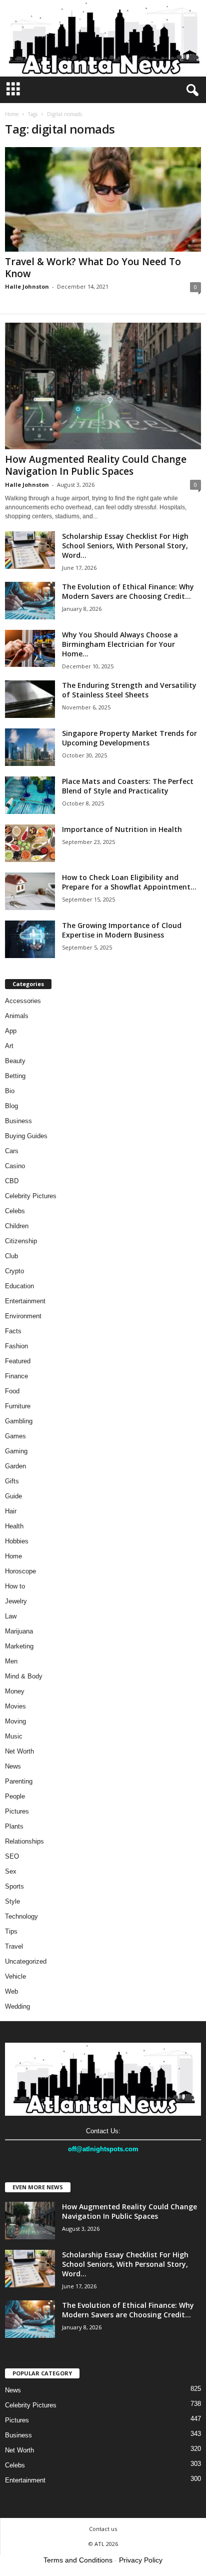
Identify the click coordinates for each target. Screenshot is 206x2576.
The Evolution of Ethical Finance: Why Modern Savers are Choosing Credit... (128, 591)
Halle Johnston (27, 286)
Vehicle (15, 1976)
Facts (13, 1331)
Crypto (14, 1271)
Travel (14, 1946)
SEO (12, 1856)
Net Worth (19, 1751)
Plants (14, 1826)
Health (14, 1526)
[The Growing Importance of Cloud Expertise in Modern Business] (30, 939)
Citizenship (21, 1241)
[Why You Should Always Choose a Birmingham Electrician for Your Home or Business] (30, 648)
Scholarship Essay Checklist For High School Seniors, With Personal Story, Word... (125, 546)
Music (14, 1736)
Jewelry (16, 1601)
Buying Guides (26, 1136)
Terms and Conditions (78, 2560)
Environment (23, 1316)
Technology (21, 1916)
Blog (11, 1106)
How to (15, 1586)
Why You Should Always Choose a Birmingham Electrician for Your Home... (120, 644)
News (13, 1766)
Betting (15, 1076)
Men (11, 1661)
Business (18, 1121)
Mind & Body (24, 1676)
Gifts (12, 1481)
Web (11, 1991)
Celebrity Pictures (31, 1196)
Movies (15, 1706)
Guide (13, 1496)
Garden (15, 1466)
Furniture (18, 1406)
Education (19, 1286)
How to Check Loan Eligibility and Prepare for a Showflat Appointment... (129, 882)
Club (11, 1256)
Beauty (15, 1061)
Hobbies (17, 1541)
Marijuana (19, 1631)
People (15, 1796)
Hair (11, 1511)
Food (12, 1391)
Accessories (23, 1001)
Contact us (103, 2529)
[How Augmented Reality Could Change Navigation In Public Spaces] (103, 386)
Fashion (16, 1346)
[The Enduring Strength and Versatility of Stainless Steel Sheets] (30, 699)
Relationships (24, 1841)
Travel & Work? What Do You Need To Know (93, 268)
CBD (12, 1181)
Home (12, 114)
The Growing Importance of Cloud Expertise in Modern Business (122, 930)
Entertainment (25, 1301)
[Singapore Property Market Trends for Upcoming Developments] (30, 747)
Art (9, 1046)
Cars (12, 1151)
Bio (10, 1091)
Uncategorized (26, 1961)
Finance (16, 1376)
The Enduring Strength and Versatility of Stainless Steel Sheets (129, 690)
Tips (11, 1931)
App (11, 1031)
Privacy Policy (141, 2560)
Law (11, 1616)
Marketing (19, 1646)
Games (15, 1436)
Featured (18, 1361)
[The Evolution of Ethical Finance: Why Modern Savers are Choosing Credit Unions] (30, 601)
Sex (11, 1871)
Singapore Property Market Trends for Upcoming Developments (129, 738)
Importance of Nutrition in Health (122, 829)
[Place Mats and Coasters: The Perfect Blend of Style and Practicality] (30, 795)
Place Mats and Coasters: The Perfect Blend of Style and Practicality (128, 786)
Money (15, 1691)
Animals (17, 1016)
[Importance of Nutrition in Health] (30, 843)
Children (17, 1226)
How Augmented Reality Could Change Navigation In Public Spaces (96, 465)
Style (12, 1901)
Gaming (16, 1451)
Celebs (15, 1211)
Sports (14, 1886)
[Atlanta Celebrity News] (103, 38)
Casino (15, 1166)
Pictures (17, 1811)
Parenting (19, 1781)
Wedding (17, 2006)
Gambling (19, 1421)
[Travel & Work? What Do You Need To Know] (103, 199)
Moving (15, 1721)
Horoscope (20, 1571)
